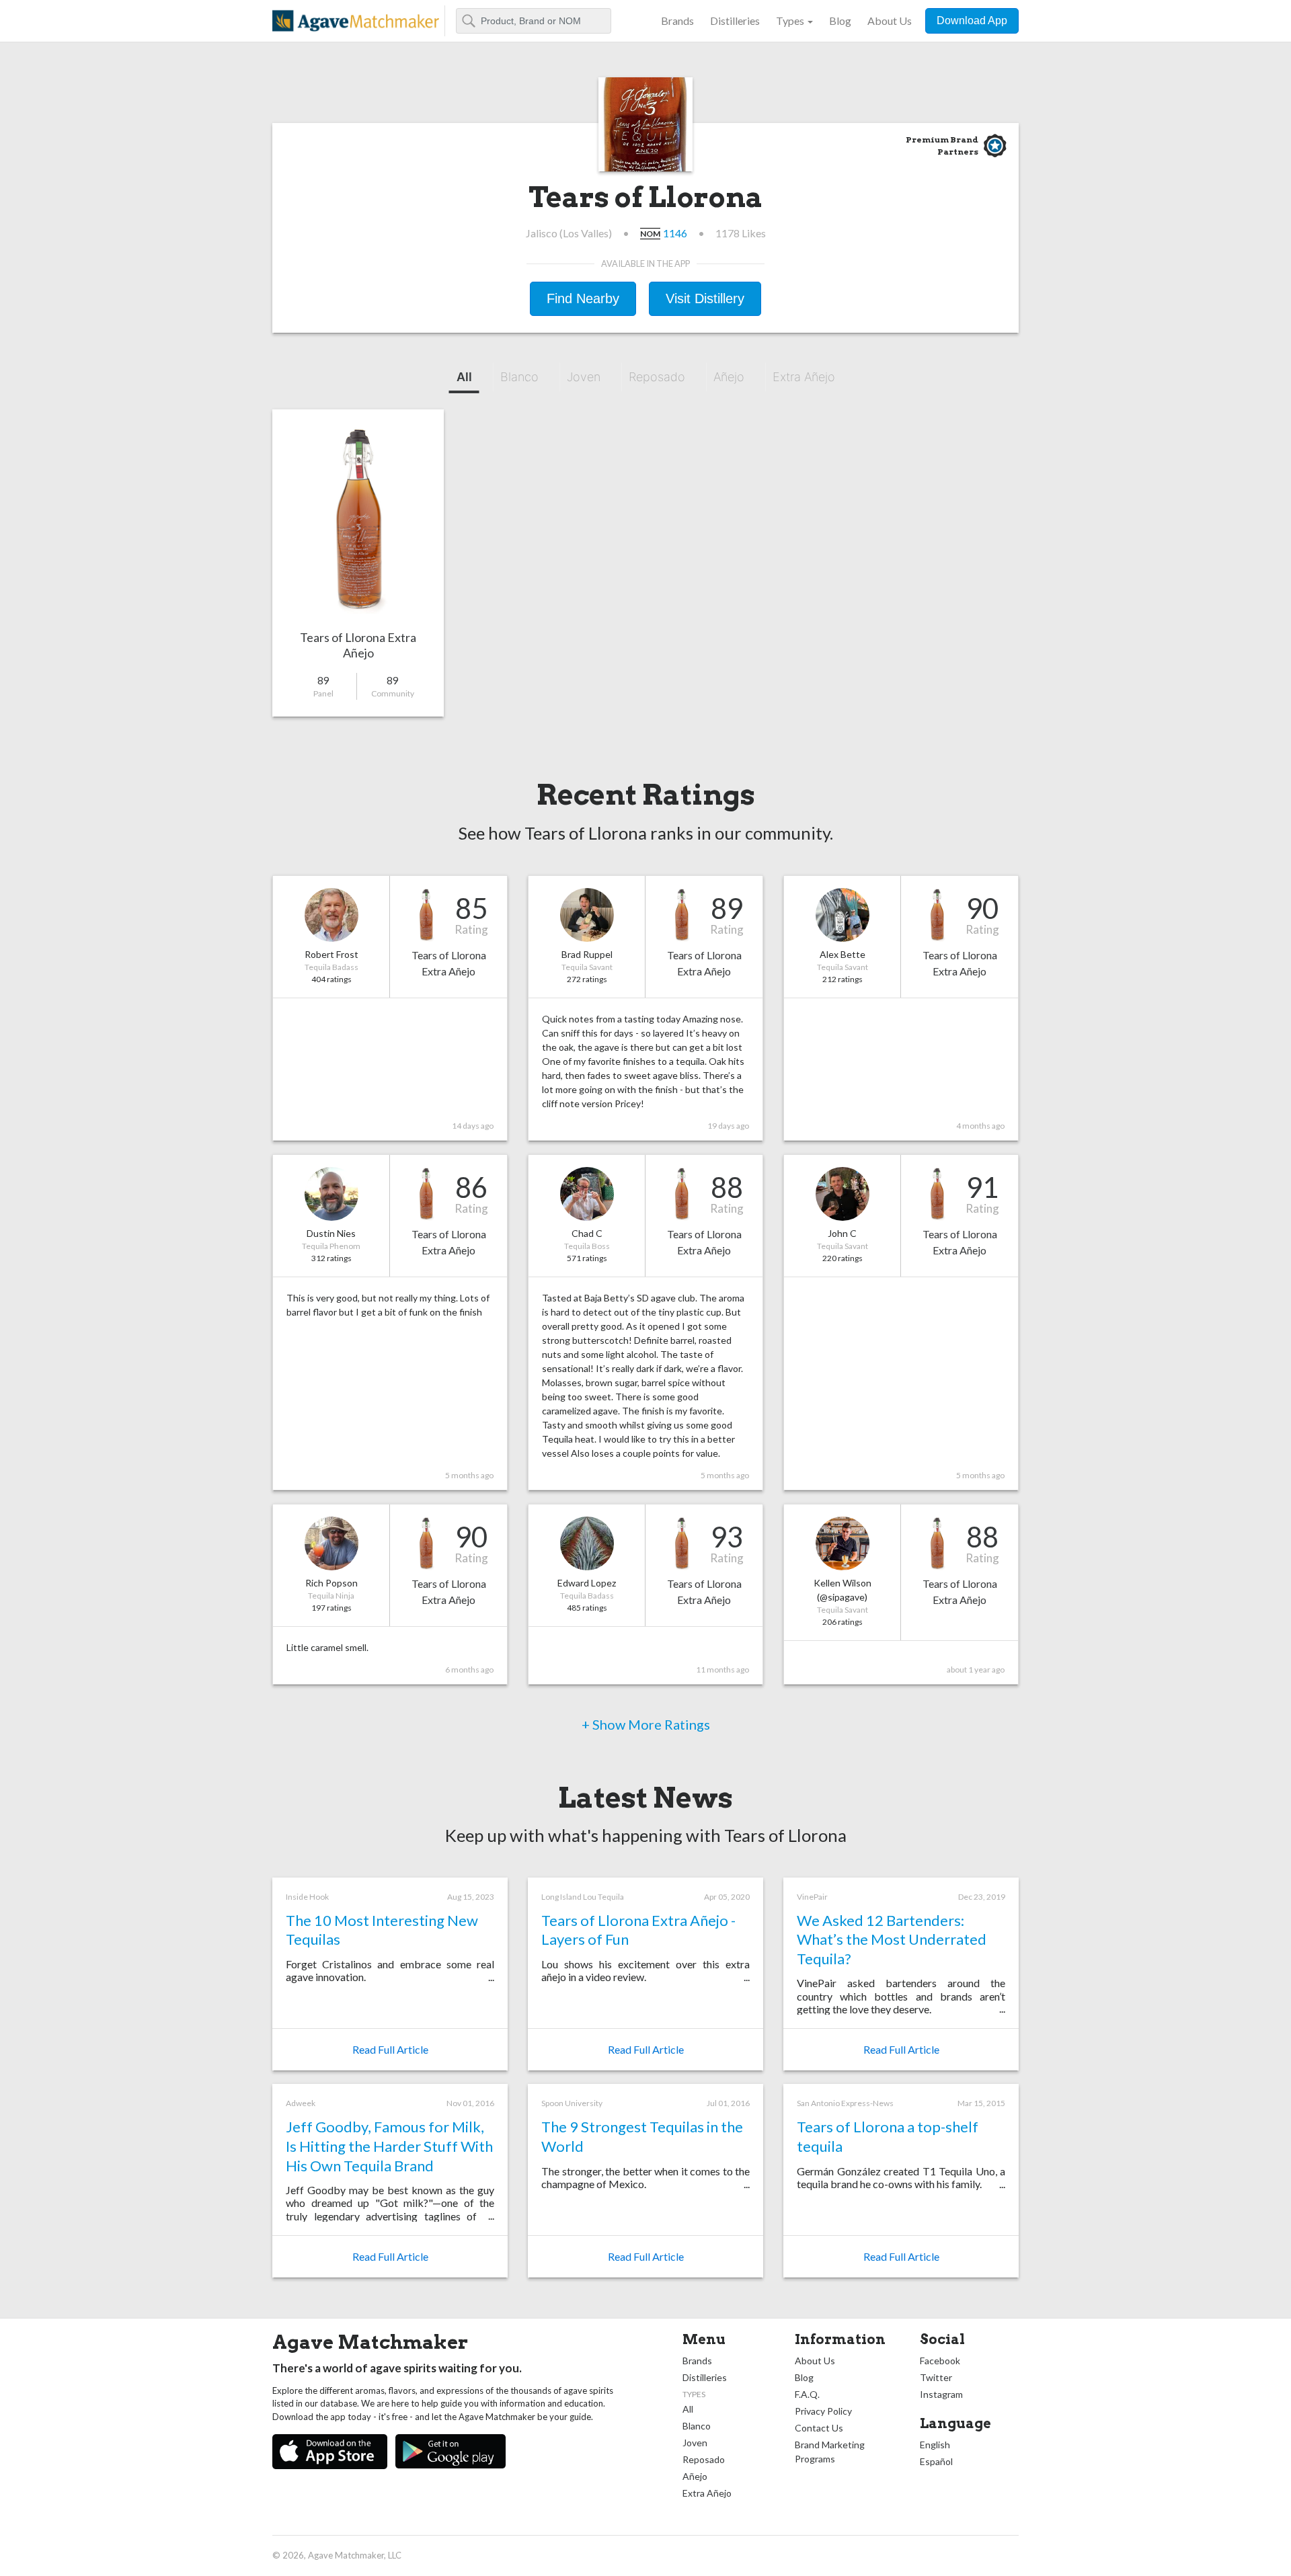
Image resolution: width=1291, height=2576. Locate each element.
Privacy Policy (823, 2411)
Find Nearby (583, 298)
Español (936, 2461)
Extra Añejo (804, 377)
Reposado (657, 377)
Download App (972, 21)
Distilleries (735, 21)
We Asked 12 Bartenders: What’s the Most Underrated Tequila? (892, 1939)
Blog (840, 21)
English (935, 2445)
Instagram (941, 2394)
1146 (675, 233)
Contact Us (819, 2428)
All (464, 377)
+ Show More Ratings (646, 1724)
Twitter (936, 2377)
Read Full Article (390, 2049)
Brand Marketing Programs (830, 2452)
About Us (890, 21)
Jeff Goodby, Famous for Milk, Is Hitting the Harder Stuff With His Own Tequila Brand (389, 2146)
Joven (584, 377)
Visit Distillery (705, 298)
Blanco (519, 377)
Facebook (940, 2361)
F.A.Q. (807, 2394)
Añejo (729, 377)
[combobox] (534, 21)
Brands (677, 21)
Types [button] (790, 21)
